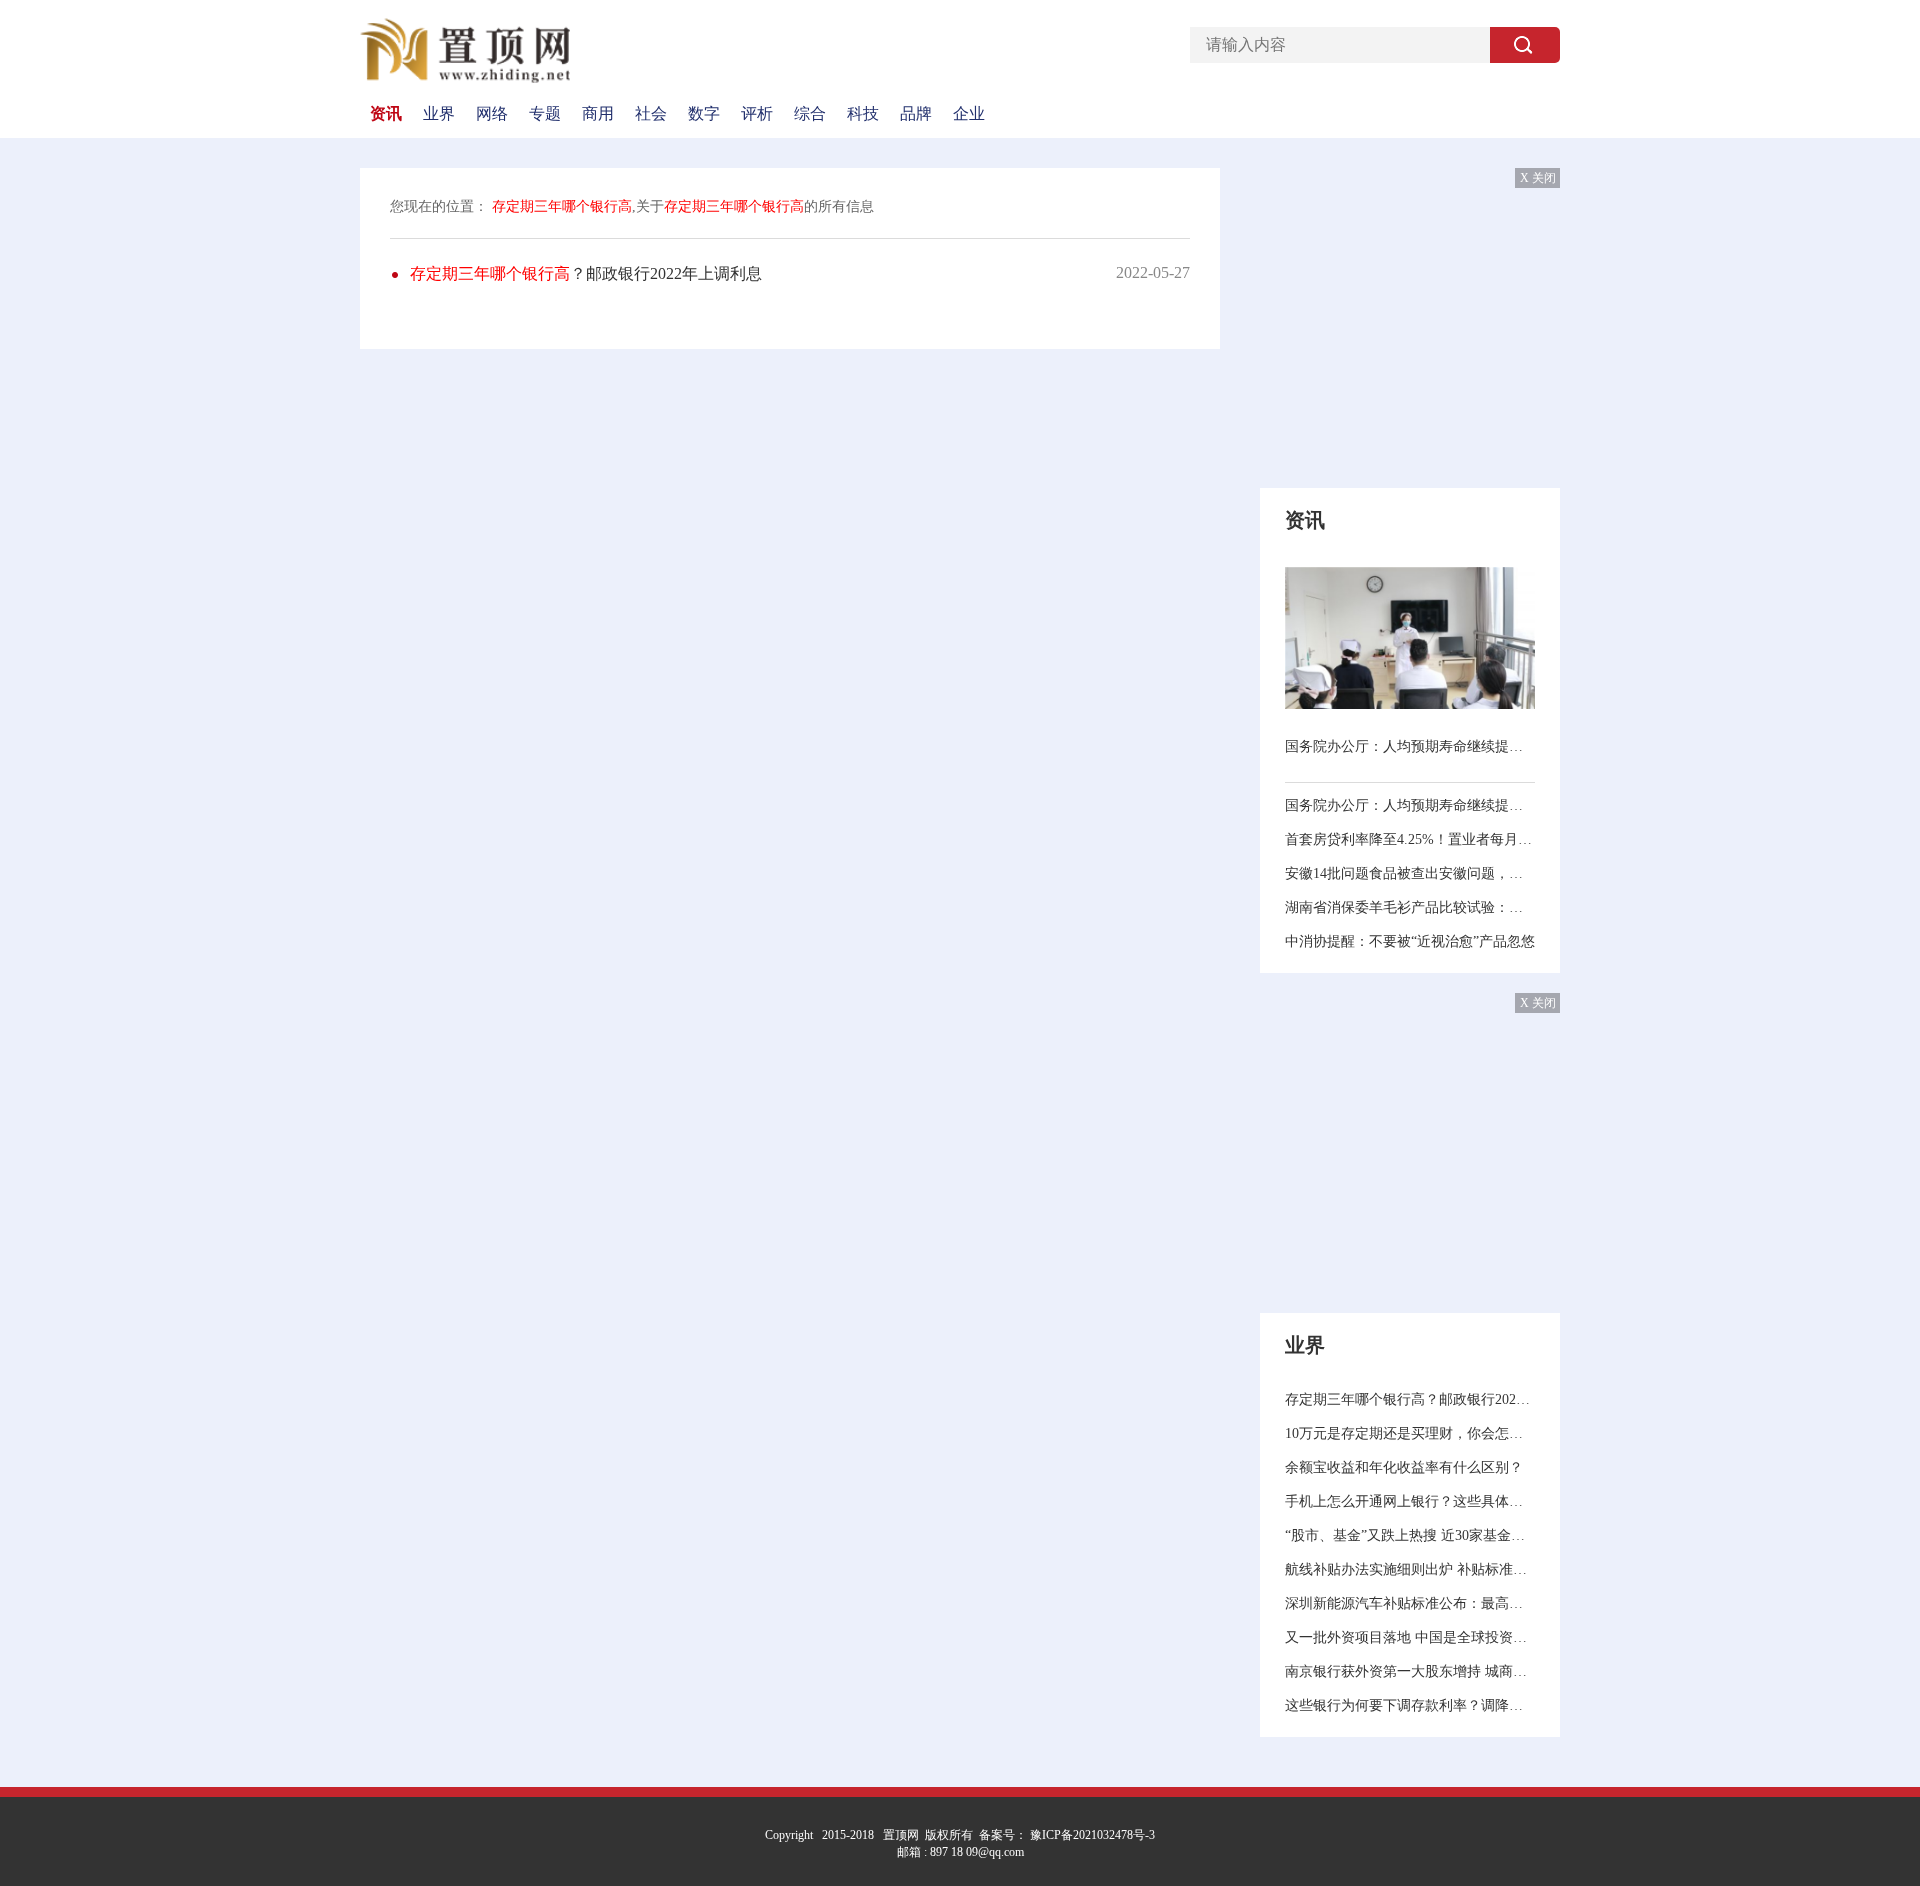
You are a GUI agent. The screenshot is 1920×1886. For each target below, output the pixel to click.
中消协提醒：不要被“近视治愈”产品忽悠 (1410, 941)
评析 (757, 114)
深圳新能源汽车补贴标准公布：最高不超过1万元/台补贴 (1410, 1603)
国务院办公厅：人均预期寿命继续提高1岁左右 (1410, 746)
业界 (439, 114)
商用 (598, 114)
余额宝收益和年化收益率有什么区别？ (1404, 1467)
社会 (651, 114)
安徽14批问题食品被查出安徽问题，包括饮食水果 (1410, 873)
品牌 (916, 114)
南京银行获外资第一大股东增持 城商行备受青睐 (1410, 1671)
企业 (969, 114)
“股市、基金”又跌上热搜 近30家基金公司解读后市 (1410, 1535)
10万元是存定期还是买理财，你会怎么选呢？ (1410, 1433)
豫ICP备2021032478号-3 (1091, 1835)
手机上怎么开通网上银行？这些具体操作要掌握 (1410, 1501)
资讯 (386, 114)
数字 (704, 114)
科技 (863, 114)
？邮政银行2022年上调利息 (586, 273)
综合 (810, 114)
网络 (492, 114)
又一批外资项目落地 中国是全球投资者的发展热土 (1410, 1637)
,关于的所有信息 (683, 206)
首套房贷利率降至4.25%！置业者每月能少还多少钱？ (1410, 839)
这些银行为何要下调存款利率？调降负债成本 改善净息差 (1410, 1705)
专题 (545, 114)
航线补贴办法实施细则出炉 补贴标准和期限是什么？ (1410, 1569)
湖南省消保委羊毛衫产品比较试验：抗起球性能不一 (1410, 907)
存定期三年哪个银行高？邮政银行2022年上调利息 (1410, 1399)
